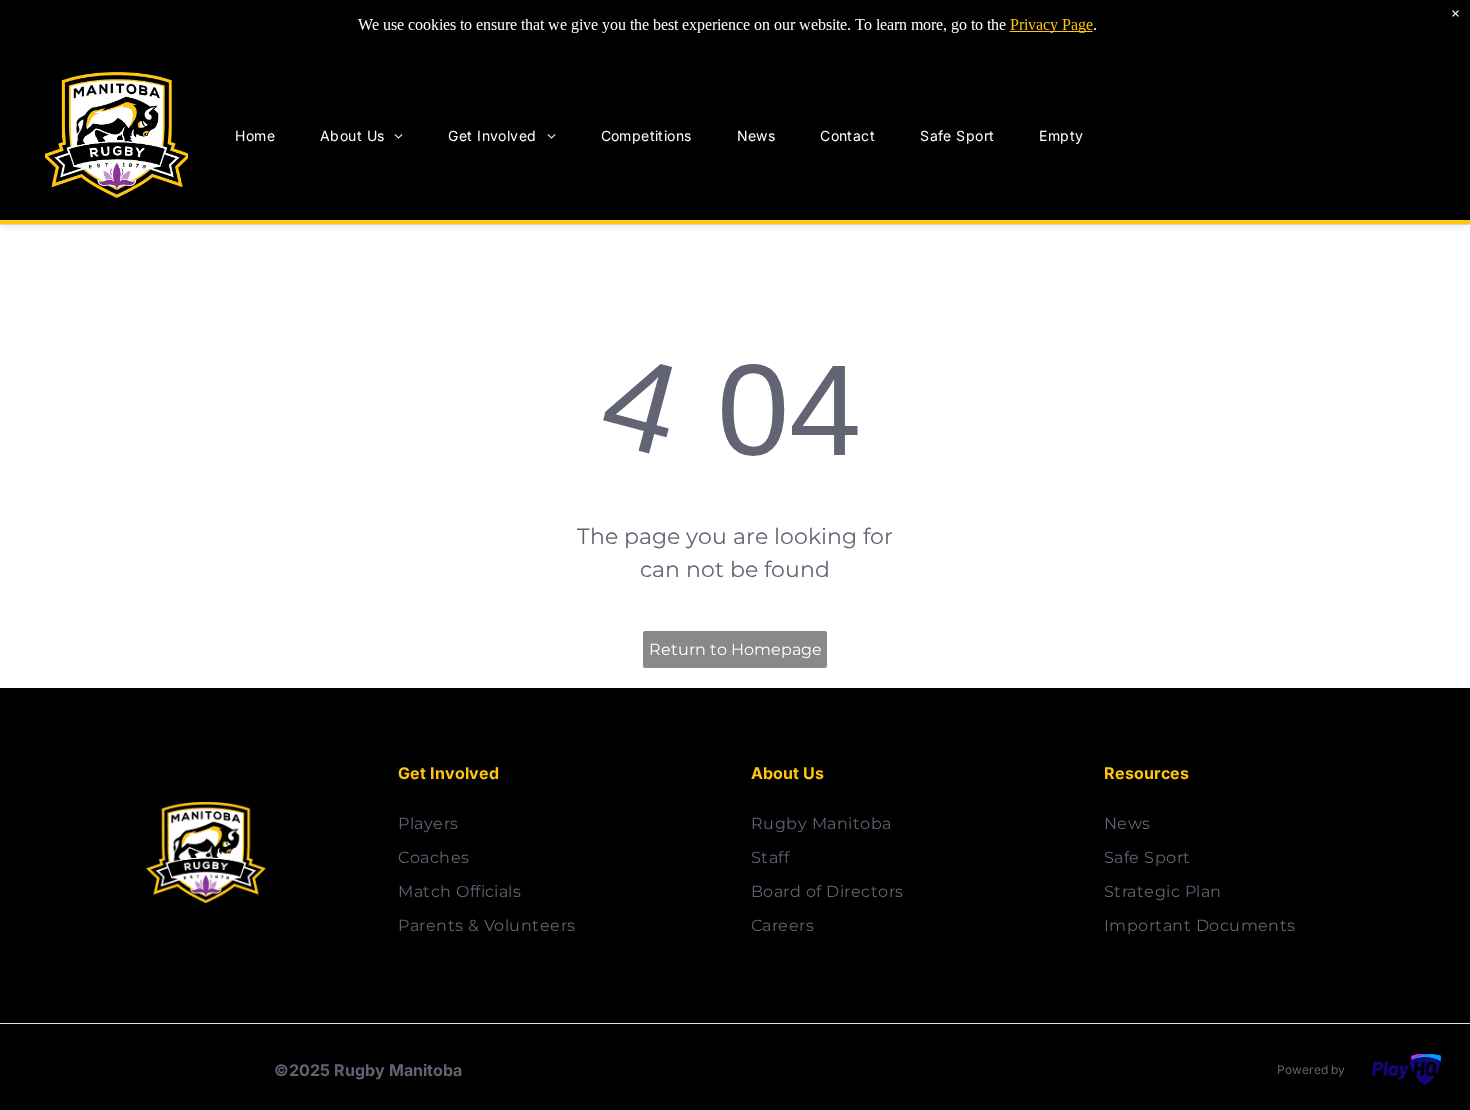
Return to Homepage (735, 649)
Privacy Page (1051, 24)
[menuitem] (262, 135)
